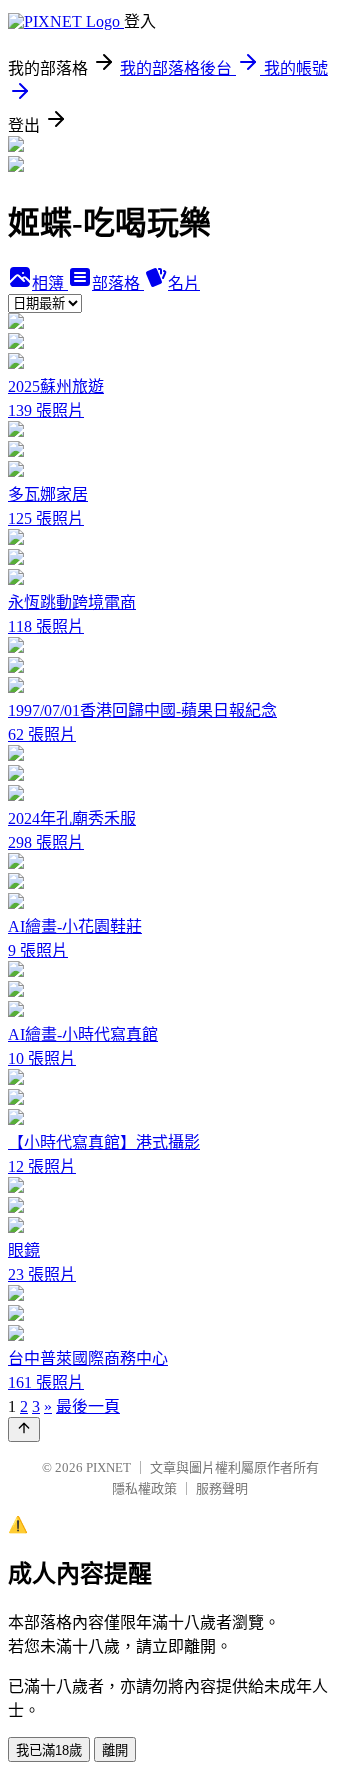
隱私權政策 (144, 1488)
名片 (184, 283)
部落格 (118, 283)
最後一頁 (88, 1406)
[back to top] (24, 1429)
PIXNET (108, 1467)
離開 (115, 1750)
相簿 (50, 283)
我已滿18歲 (49, 1750)
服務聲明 (222, 1488)
